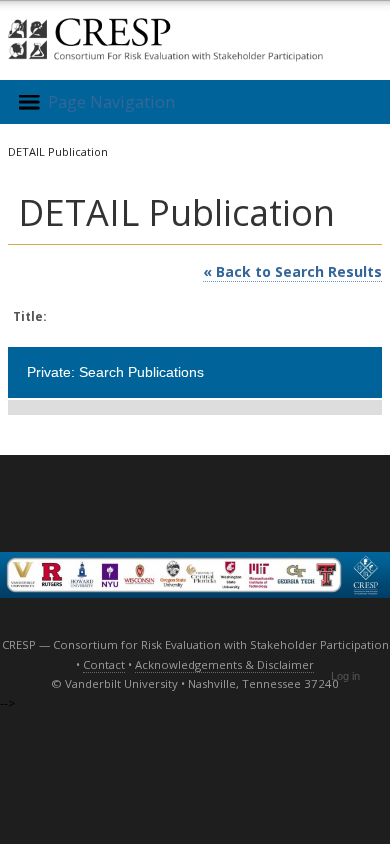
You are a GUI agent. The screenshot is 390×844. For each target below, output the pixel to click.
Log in (345, 676)
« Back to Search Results (292, 271)
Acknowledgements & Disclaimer (224, 664)
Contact (104, 664)
